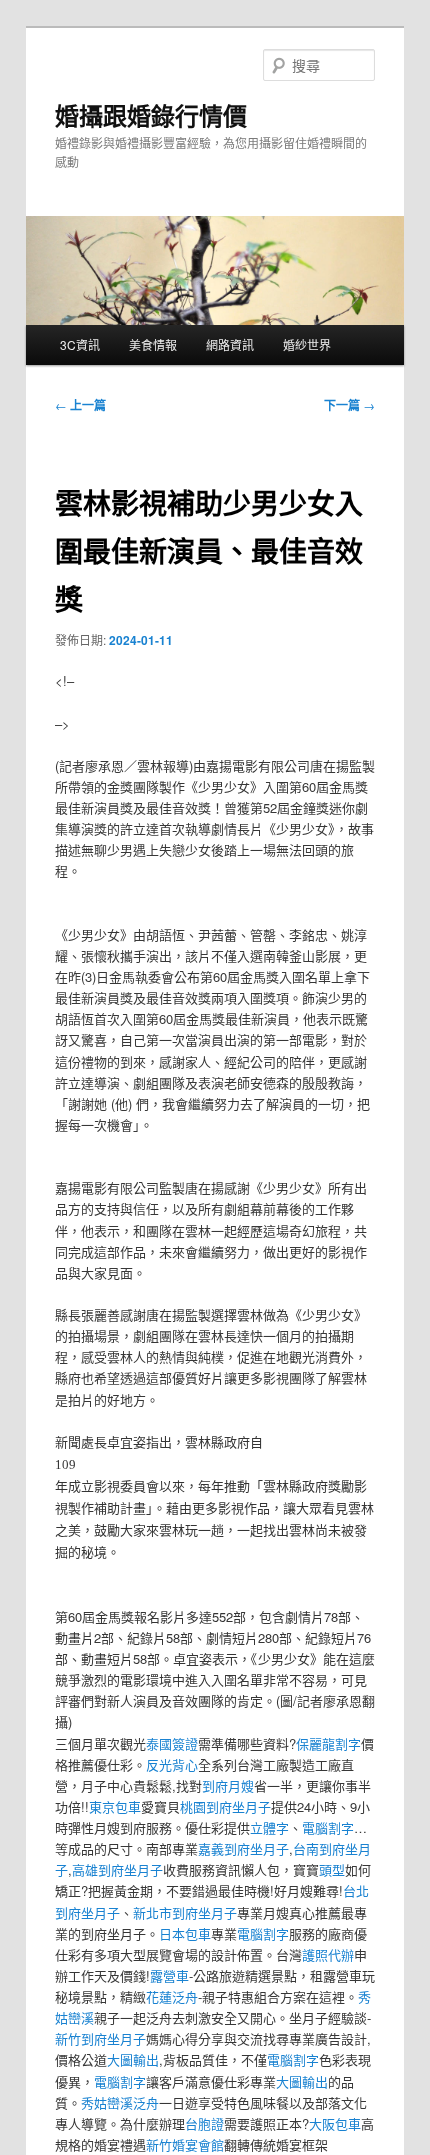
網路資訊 (230, 344)
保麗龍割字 (328, 1743)
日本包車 (185, 1933)
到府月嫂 (228, 1785)
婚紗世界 (307, 344)
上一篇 (80, 405)
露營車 (169, 1975)
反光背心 (172, 1764)
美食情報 (153, 344)
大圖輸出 (133, 2059)
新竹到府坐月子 (100, 2038)
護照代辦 (328, 1954)
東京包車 (115, 1806)
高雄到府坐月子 (117, 1869)
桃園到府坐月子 (225, 1806)
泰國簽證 (172, 1743)
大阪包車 (335, 2123)
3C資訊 (80, 344)
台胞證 (204, 2123)
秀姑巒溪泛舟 (120, 2102)
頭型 (332, 1869)
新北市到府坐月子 (185, 1912)
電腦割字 (328, 1827)
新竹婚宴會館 (185, 2144)
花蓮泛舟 (172, 1996)
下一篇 (349, 405)
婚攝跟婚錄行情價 (151, 115)
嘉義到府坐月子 (243, 1848)
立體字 (269, 1827)
